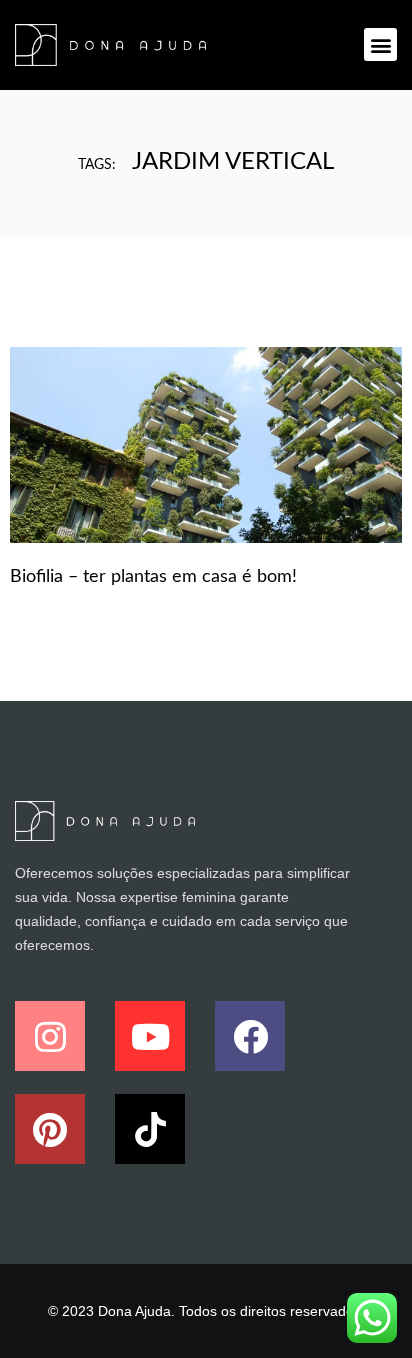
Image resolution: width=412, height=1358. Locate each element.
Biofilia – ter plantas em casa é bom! (153, 577)
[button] (380, 44)
